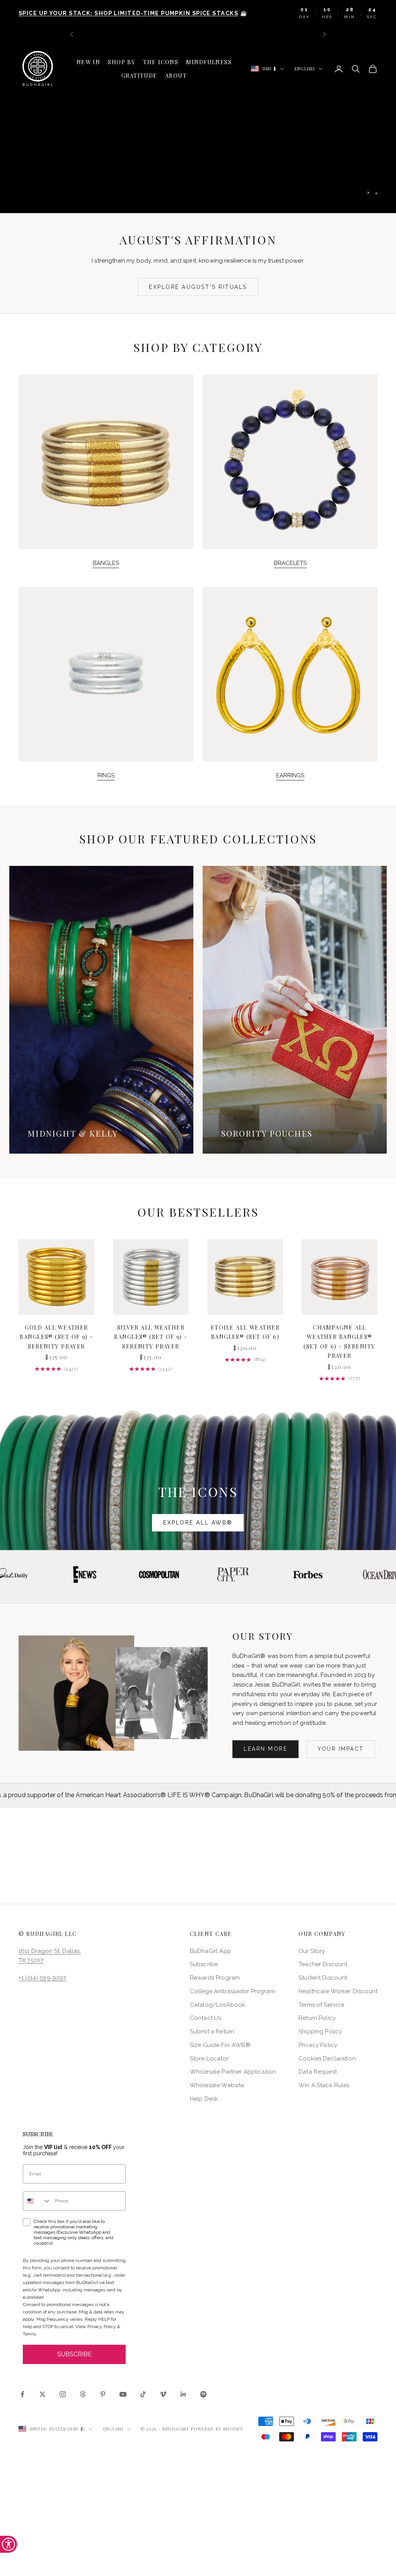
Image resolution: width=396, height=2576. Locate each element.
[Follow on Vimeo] (163, 2394)
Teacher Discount (323, 1964)
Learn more (265, 1749)
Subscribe (204, 1964)
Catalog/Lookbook (218, 2005)
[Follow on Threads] (83, 2394)
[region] (198, 127)
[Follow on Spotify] (203, 2394)
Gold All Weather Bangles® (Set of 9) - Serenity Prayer (56, 1337)
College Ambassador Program (232, 1991)
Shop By (122, 62)
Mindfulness (209, 62)
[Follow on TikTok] (143, 2394)
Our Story (312, 1951)
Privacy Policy (318, 2045)
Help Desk (204, 2099)
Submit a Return (212, 2031)
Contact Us (206, 2018)
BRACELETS (290, 563)
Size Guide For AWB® (220, 2045)
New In (89, 62)
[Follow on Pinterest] (103, 2394)
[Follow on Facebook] (22, 2394)
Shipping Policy (320, 2031)
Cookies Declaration (327, 2059)
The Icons (161, 62)
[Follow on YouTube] (123, 2394)
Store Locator (209, 2059)
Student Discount (323, 1978)
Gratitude (139, 75)
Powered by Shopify (217, 2429)
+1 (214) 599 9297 (43, 1978)
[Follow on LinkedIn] (183, 2394)
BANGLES (106, 563)
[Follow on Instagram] (63, 2394)
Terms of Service (321, 2005)
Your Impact (341, 1749)
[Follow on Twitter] (43, 2394)
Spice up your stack (198, 152)
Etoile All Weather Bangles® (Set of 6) (245, 1332)
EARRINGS (290, 775)
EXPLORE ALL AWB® (198, 1523)
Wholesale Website (217, 2085)
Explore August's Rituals (198, 287)
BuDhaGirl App (211, 1951)
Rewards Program (215, 1978)
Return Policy (317, 2018)
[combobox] (37, 2201)
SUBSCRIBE (74, 2354)
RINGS (106, 775)
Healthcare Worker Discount (338, 1991)
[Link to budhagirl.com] (56, 1277)
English (305, 69)
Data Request (318, 2072)
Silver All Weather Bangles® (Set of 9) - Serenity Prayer (151, 1337)
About (176, 75)
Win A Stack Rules (324, 2085)
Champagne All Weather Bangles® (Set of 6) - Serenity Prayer (339, 1341)
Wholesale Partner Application (233, 2072)
